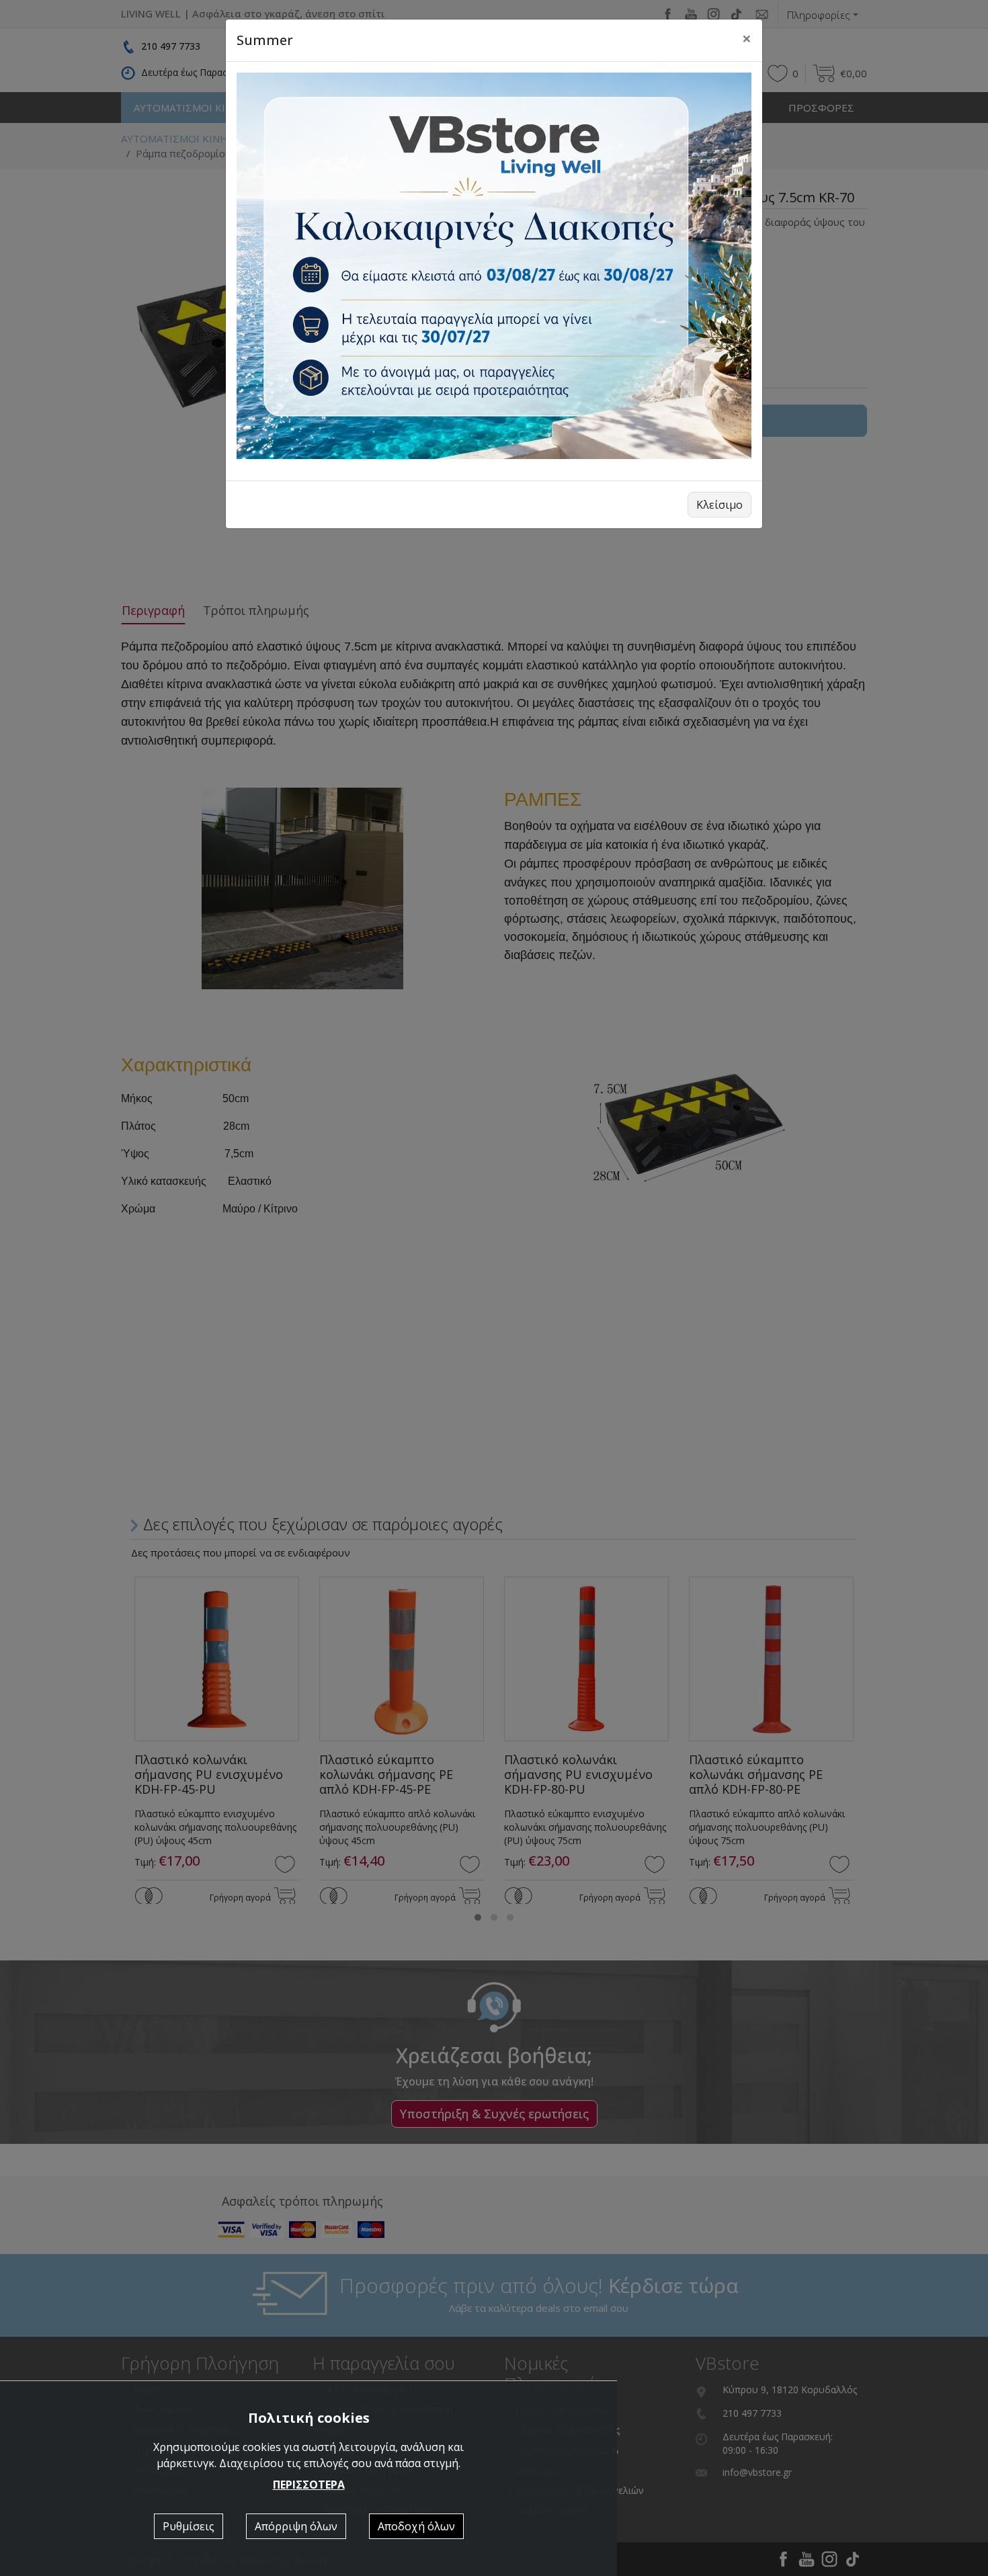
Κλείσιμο (719, 505)
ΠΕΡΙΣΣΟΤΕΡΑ (309, 2485)
